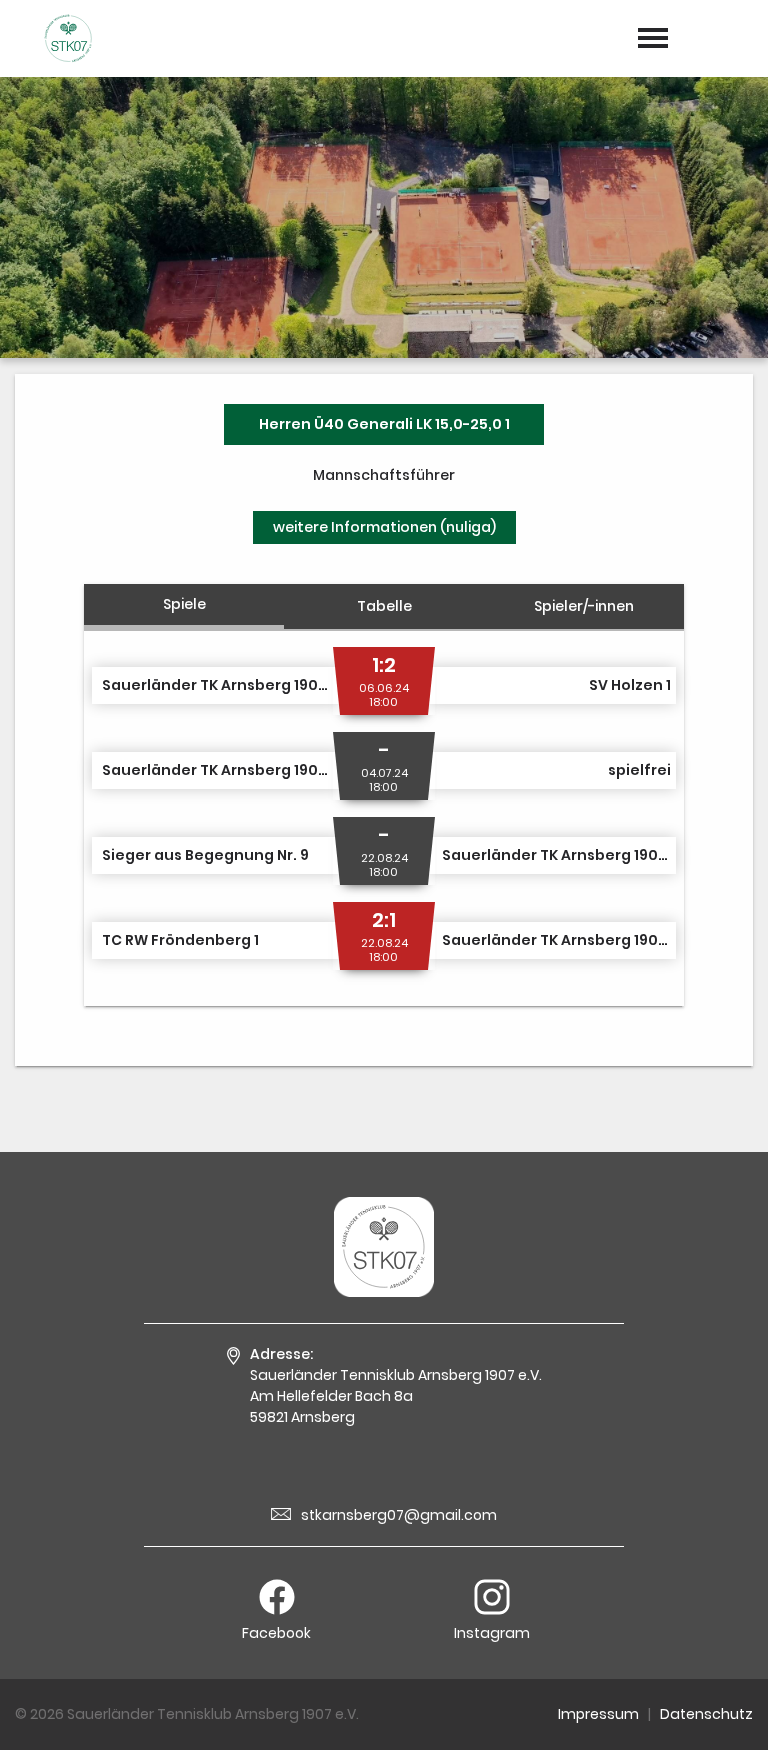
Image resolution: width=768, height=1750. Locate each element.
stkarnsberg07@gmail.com (399, 1515)
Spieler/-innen (584, 606)
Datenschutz (706, 1714)
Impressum (598, 1714)
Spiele (184, 604)
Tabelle (384, 606)
